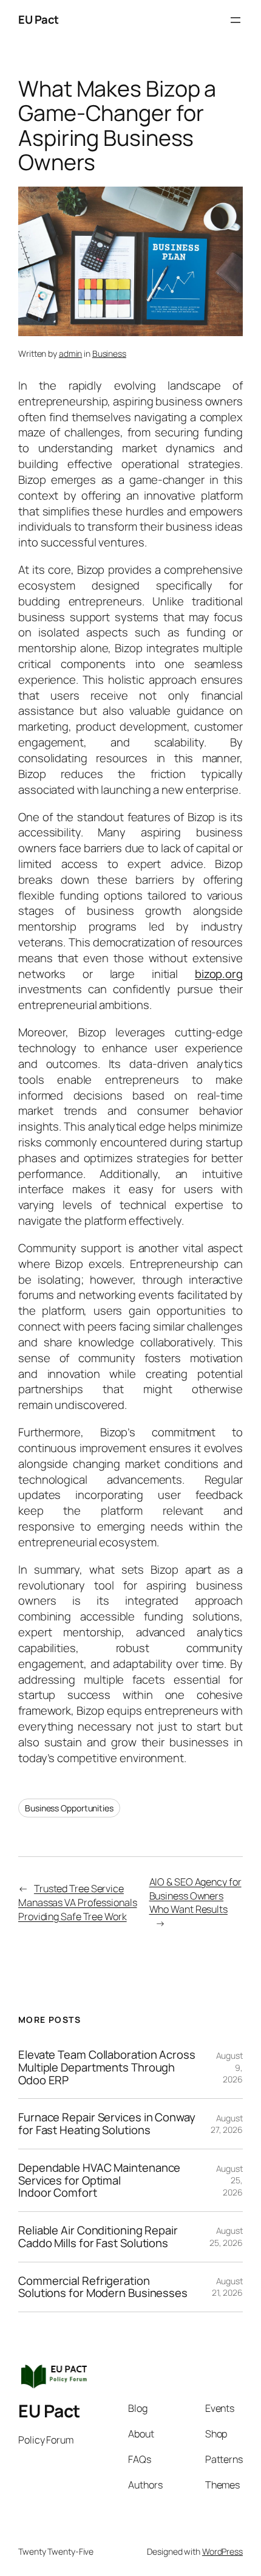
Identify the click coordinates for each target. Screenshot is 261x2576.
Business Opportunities (69, 1808)
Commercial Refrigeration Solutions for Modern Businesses (103, 2287)
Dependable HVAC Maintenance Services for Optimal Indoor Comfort (99, 2180)
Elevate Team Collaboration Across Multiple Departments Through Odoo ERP (107, 2067)
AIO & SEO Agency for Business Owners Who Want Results (195, 1896)
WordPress (222, 2551)
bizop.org (219, 974)
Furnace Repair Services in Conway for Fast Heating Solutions (107, 2123)
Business (109, 353)
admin (71, 353)
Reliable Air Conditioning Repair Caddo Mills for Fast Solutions (98, 2237)
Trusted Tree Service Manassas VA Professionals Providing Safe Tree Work (78, 1902)
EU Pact (39, 19)
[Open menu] (236, 20)
